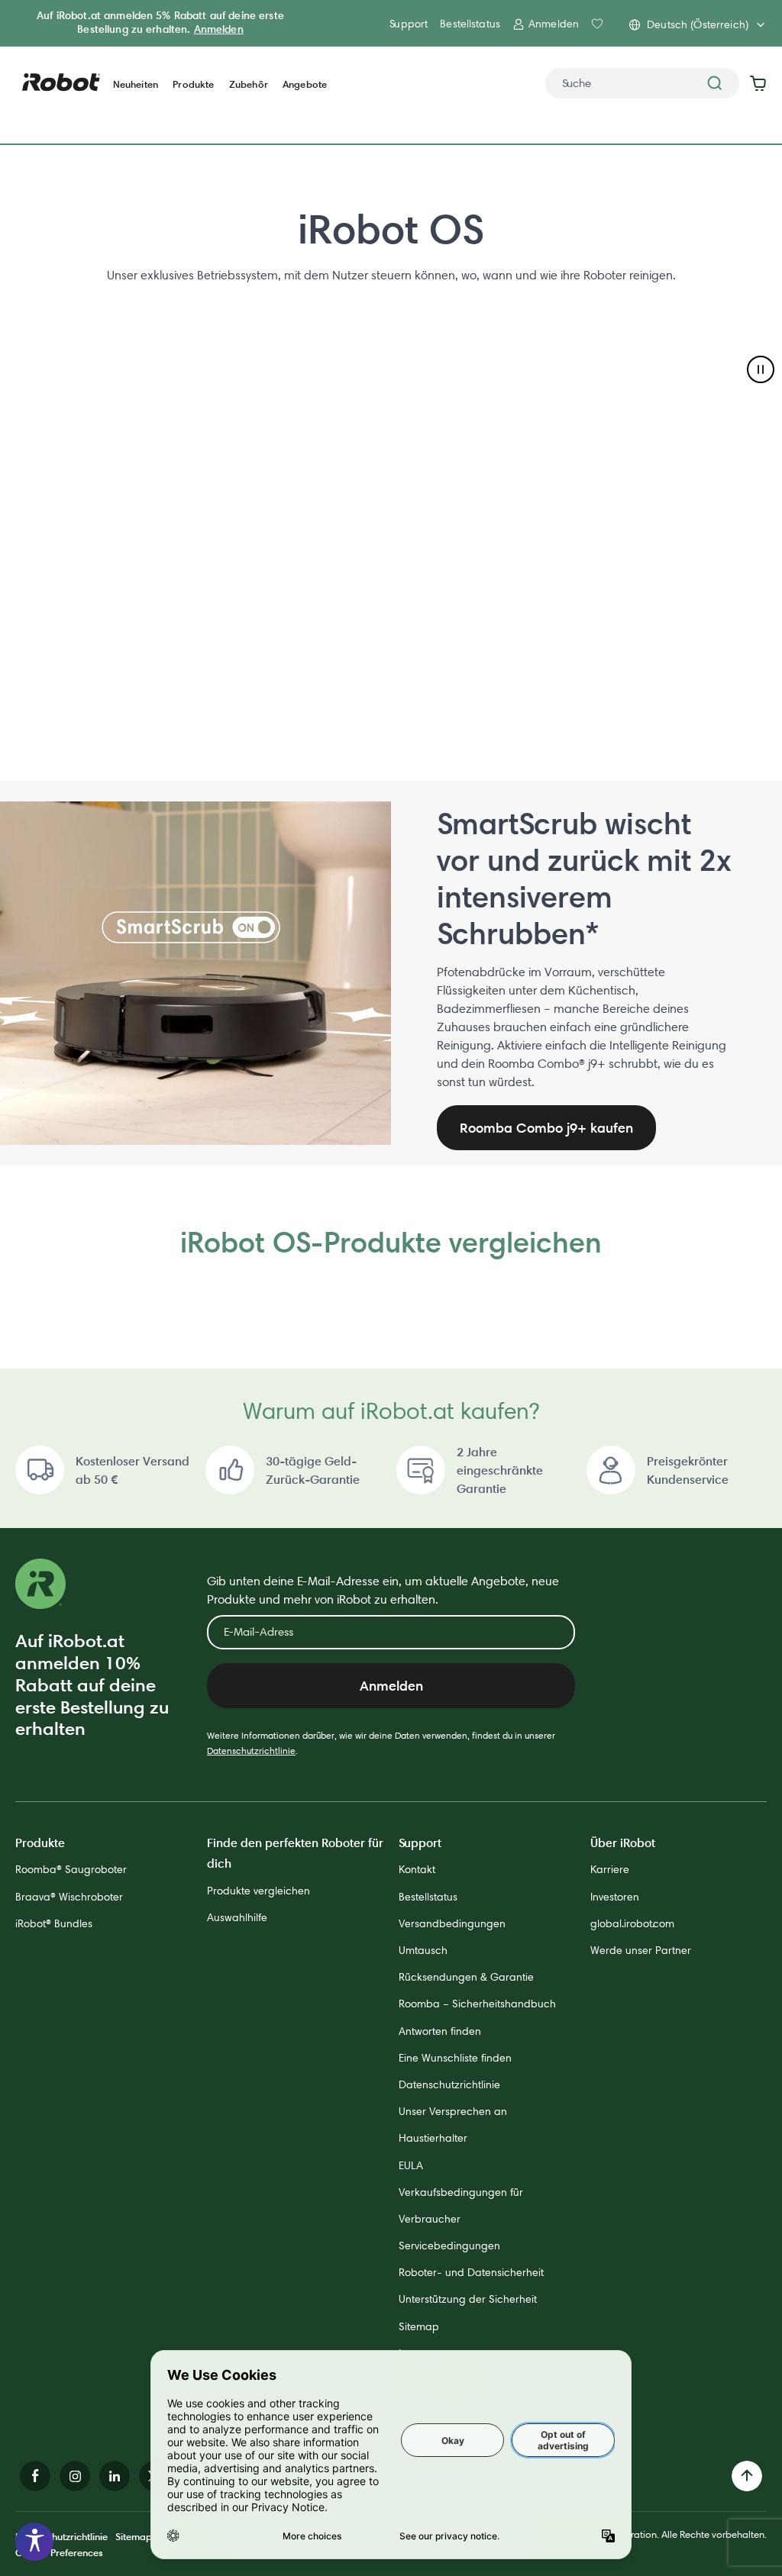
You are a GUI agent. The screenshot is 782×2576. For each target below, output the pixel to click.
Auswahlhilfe (237, 1917)
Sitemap (419, 2326)
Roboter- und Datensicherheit (471, 2272)
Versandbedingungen (452, 1923)
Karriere (610, 1869)
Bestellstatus (470, 24)
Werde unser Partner (641, 1950)
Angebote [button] (305, 84)
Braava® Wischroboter (69, 1897)
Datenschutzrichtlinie (251, 1751)
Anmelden (219, 29)
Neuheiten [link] (136, 84)
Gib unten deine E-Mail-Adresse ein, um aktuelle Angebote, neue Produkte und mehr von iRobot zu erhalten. (383, 1590)
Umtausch (423, 1950)
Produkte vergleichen (259, 1891)
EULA (411, 2165)
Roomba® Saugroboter (71, 1869)
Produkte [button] (193, 84)
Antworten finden (440, 2031)
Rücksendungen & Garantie (466, 1977)
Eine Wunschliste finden (455, 2058)
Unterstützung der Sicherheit (468, 2299)
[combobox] (642, 83)
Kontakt (417, 1869)
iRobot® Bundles (54, 1923)
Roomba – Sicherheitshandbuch (477, 2004)
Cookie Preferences (59, 2552)
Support (409, 24)
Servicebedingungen (449, 2246)
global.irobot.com (632, 1923)
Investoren (615, 1897)
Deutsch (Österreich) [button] (698, 24)
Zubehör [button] (249, 84)
